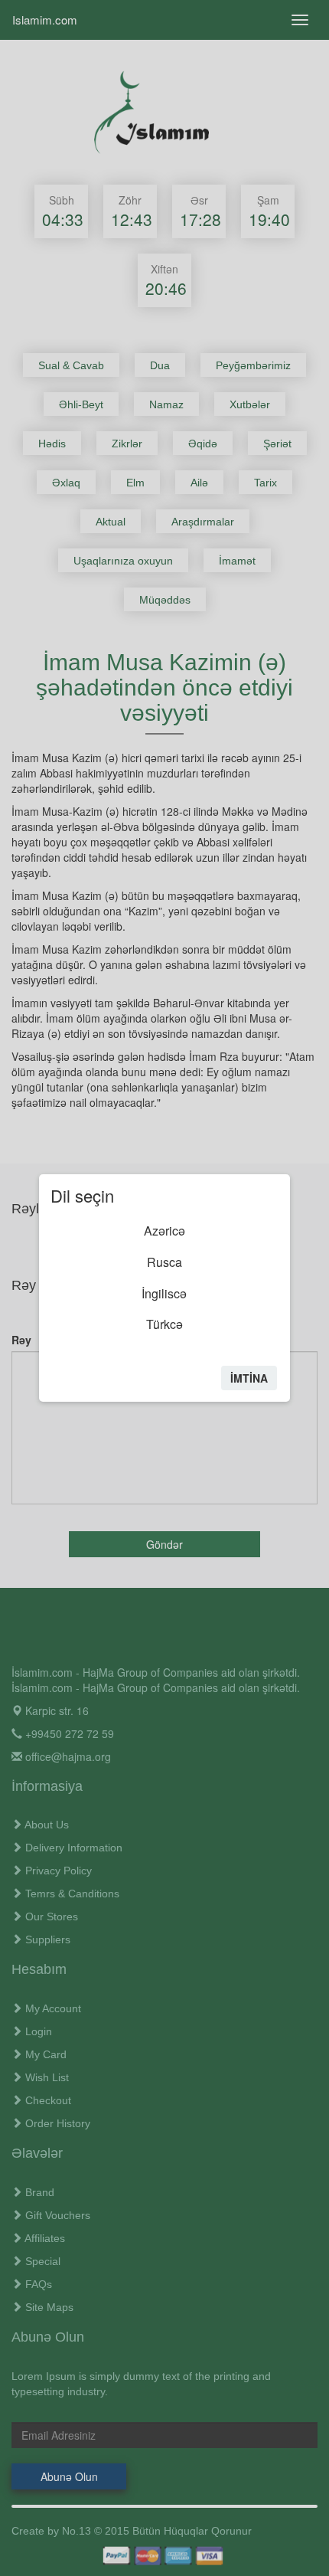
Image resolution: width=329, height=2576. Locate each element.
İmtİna (249, 1378)
